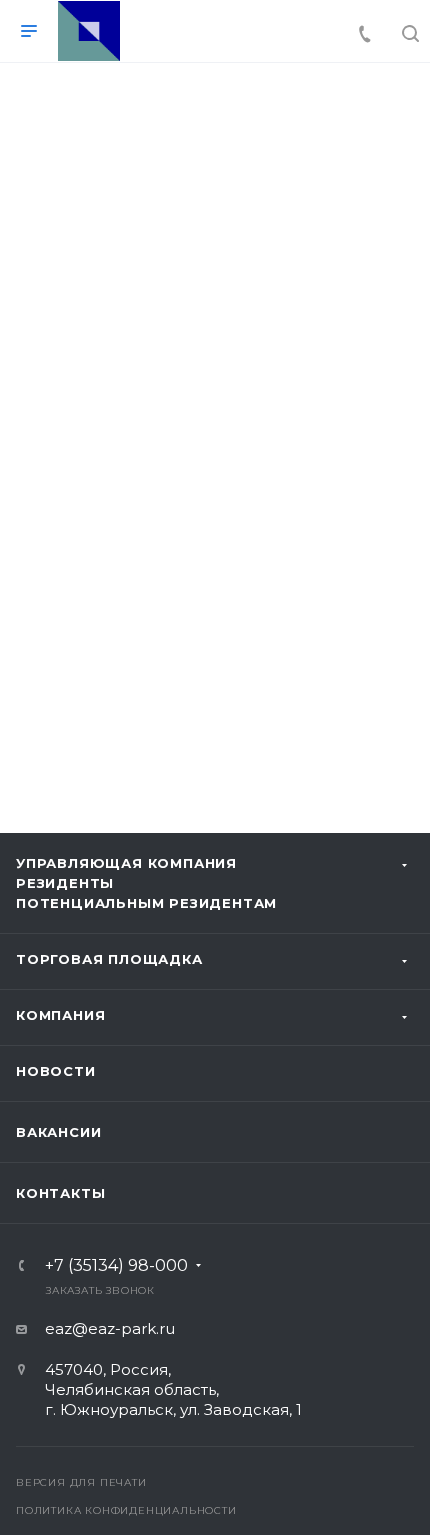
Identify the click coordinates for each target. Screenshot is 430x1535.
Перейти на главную (215, 647)
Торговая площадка (109, 959)
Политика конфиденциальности (126, 1510)
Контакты (60, 1193)
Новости (56, 1071)
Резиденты (65, 883)
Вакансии (58, 1132)
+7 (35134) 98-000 (116, 1266)
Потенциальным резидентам (146, 903)
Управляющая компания (126, 863)
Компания (60, 1015)
